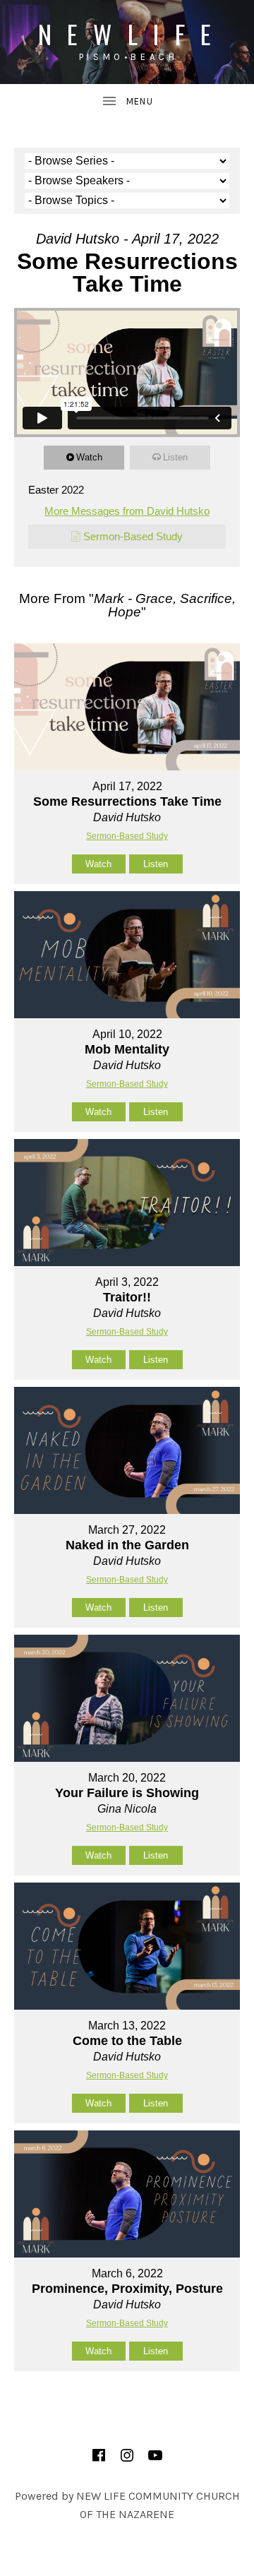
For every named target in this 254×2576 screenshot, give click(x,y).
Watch (89, 457)
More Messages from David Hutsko (127, 511)
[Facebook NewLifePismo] (99, 2455)
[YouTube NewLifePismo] (155, 2455)
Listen (175, 457)
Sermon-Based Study (133, 536)
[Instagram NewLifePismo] (127, 2455)
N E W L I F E (127, 34)
